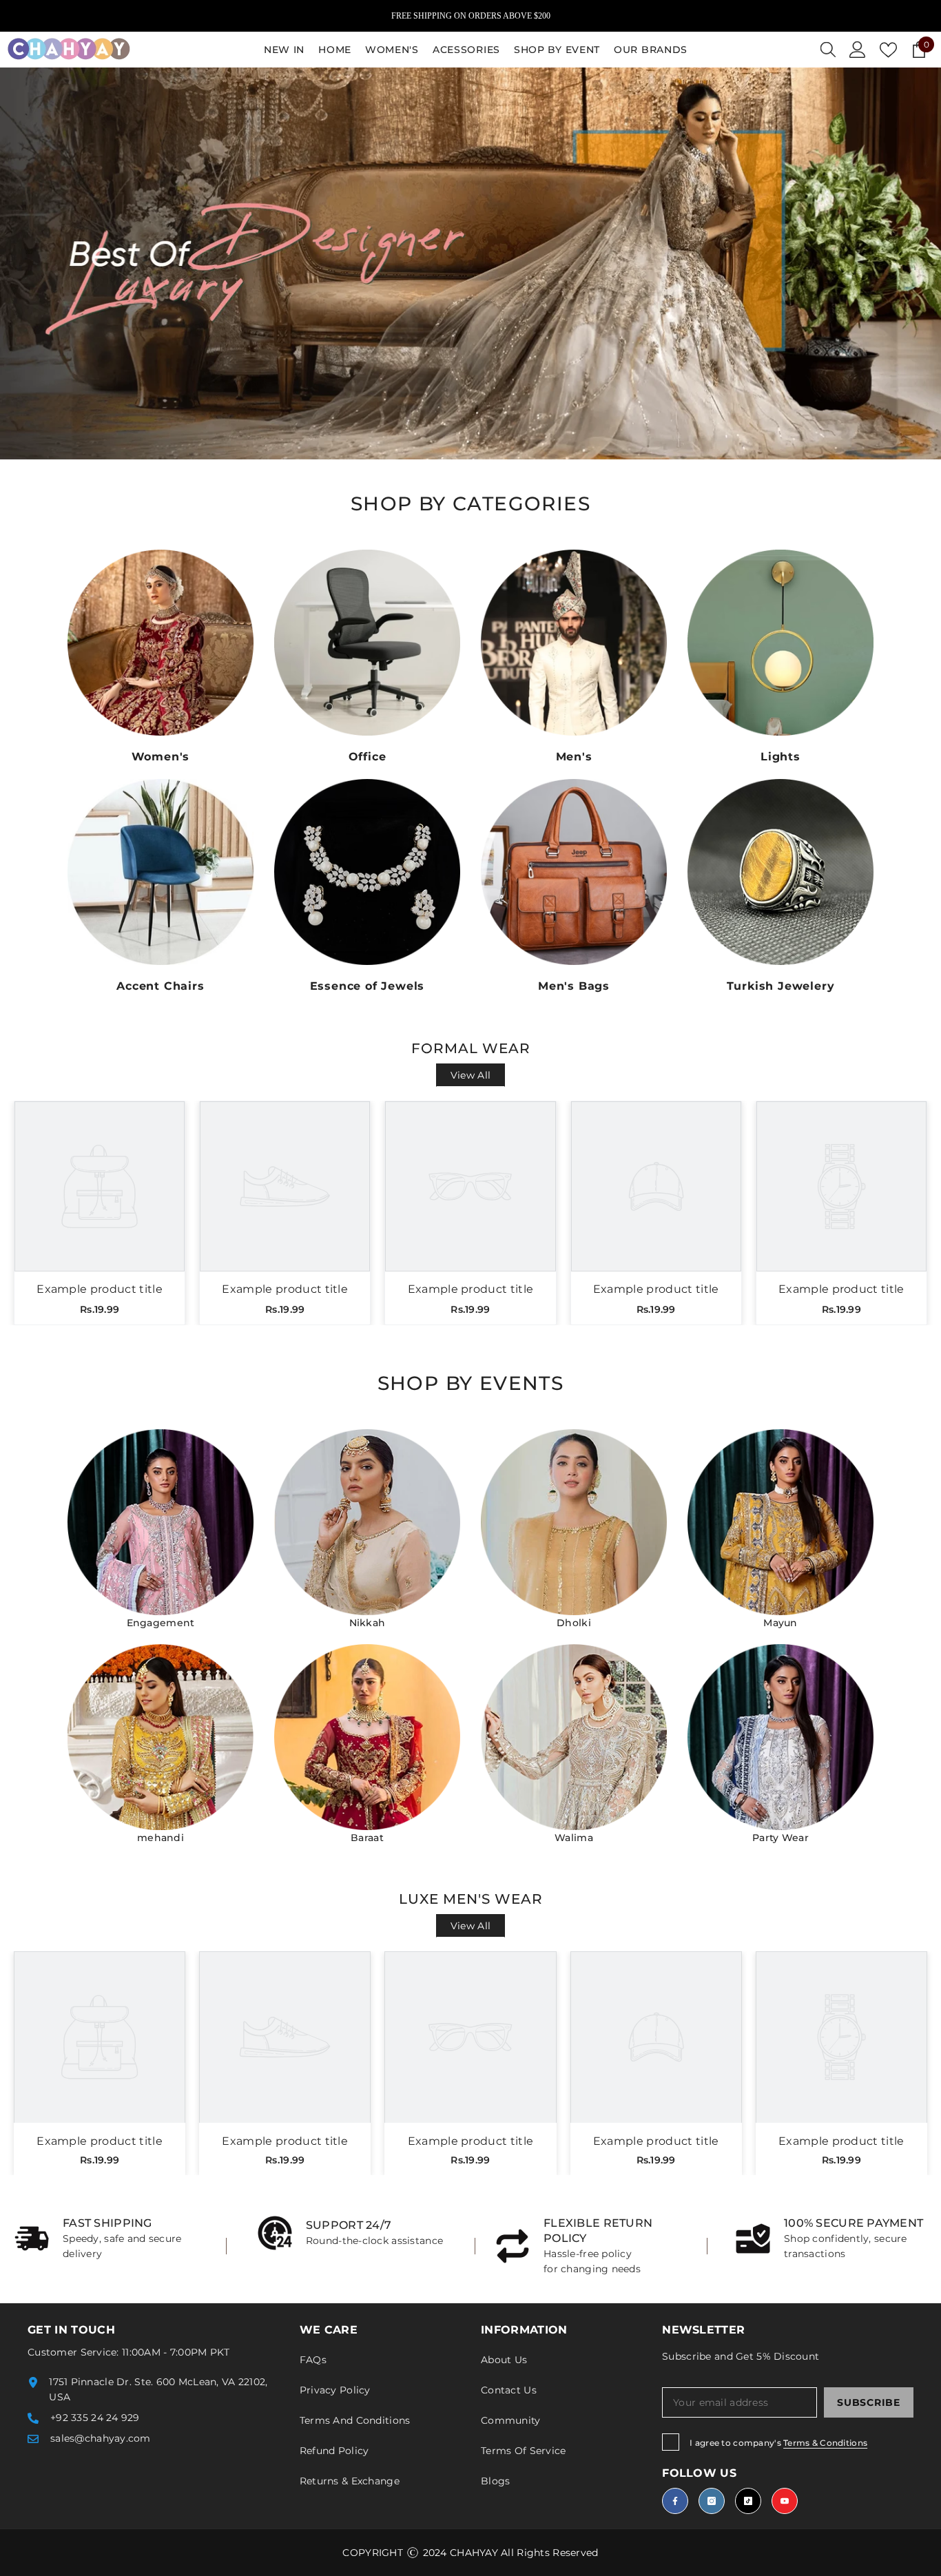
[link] (110, 2239)
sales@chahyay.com (101, 2438)
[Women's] (161, 643)
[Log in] (858, 50)
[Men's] (574, 643)
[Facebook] (675, 2501)
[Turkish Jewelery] (780, 872)
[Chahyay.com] (161, 1522)
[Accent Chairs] (161, 872)
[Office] (367, 643)
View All (470, 1075)
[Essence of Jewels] (367, 872)
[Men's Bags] (574, 872)
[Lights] (780, 643)
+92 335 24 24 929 (95, 2418)
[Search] (828, 50)
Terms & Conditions (825, 2443)
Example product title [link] (100, 1289)
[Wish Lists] (888, 50)
